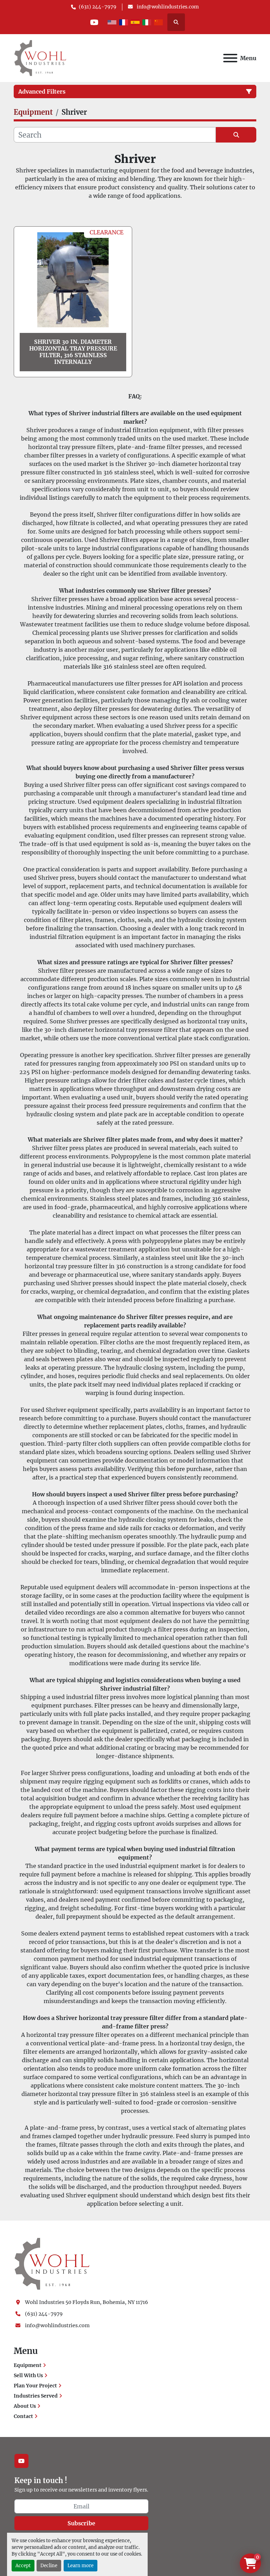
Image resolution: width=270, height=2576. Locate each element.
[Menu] (230, 58)
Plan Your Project (35, 2386)
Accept (23, 2565)
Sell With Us (28, 2375)
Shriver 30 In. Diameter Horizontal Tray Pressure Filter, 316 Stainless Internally (73, 352)
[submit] (236, 135)
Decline (49, 2565)
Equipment (28, 2365)
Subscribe (81, 2523)
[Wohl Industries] (52, 2263)
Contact (23, 2416)
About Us (25, 2406)
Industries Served (36, 2396)
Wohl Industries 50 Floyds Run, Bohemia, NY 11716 (86, 2302)
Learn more (81, 2565)
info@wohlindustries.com (167, 7)
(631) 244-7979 (98, 7)
